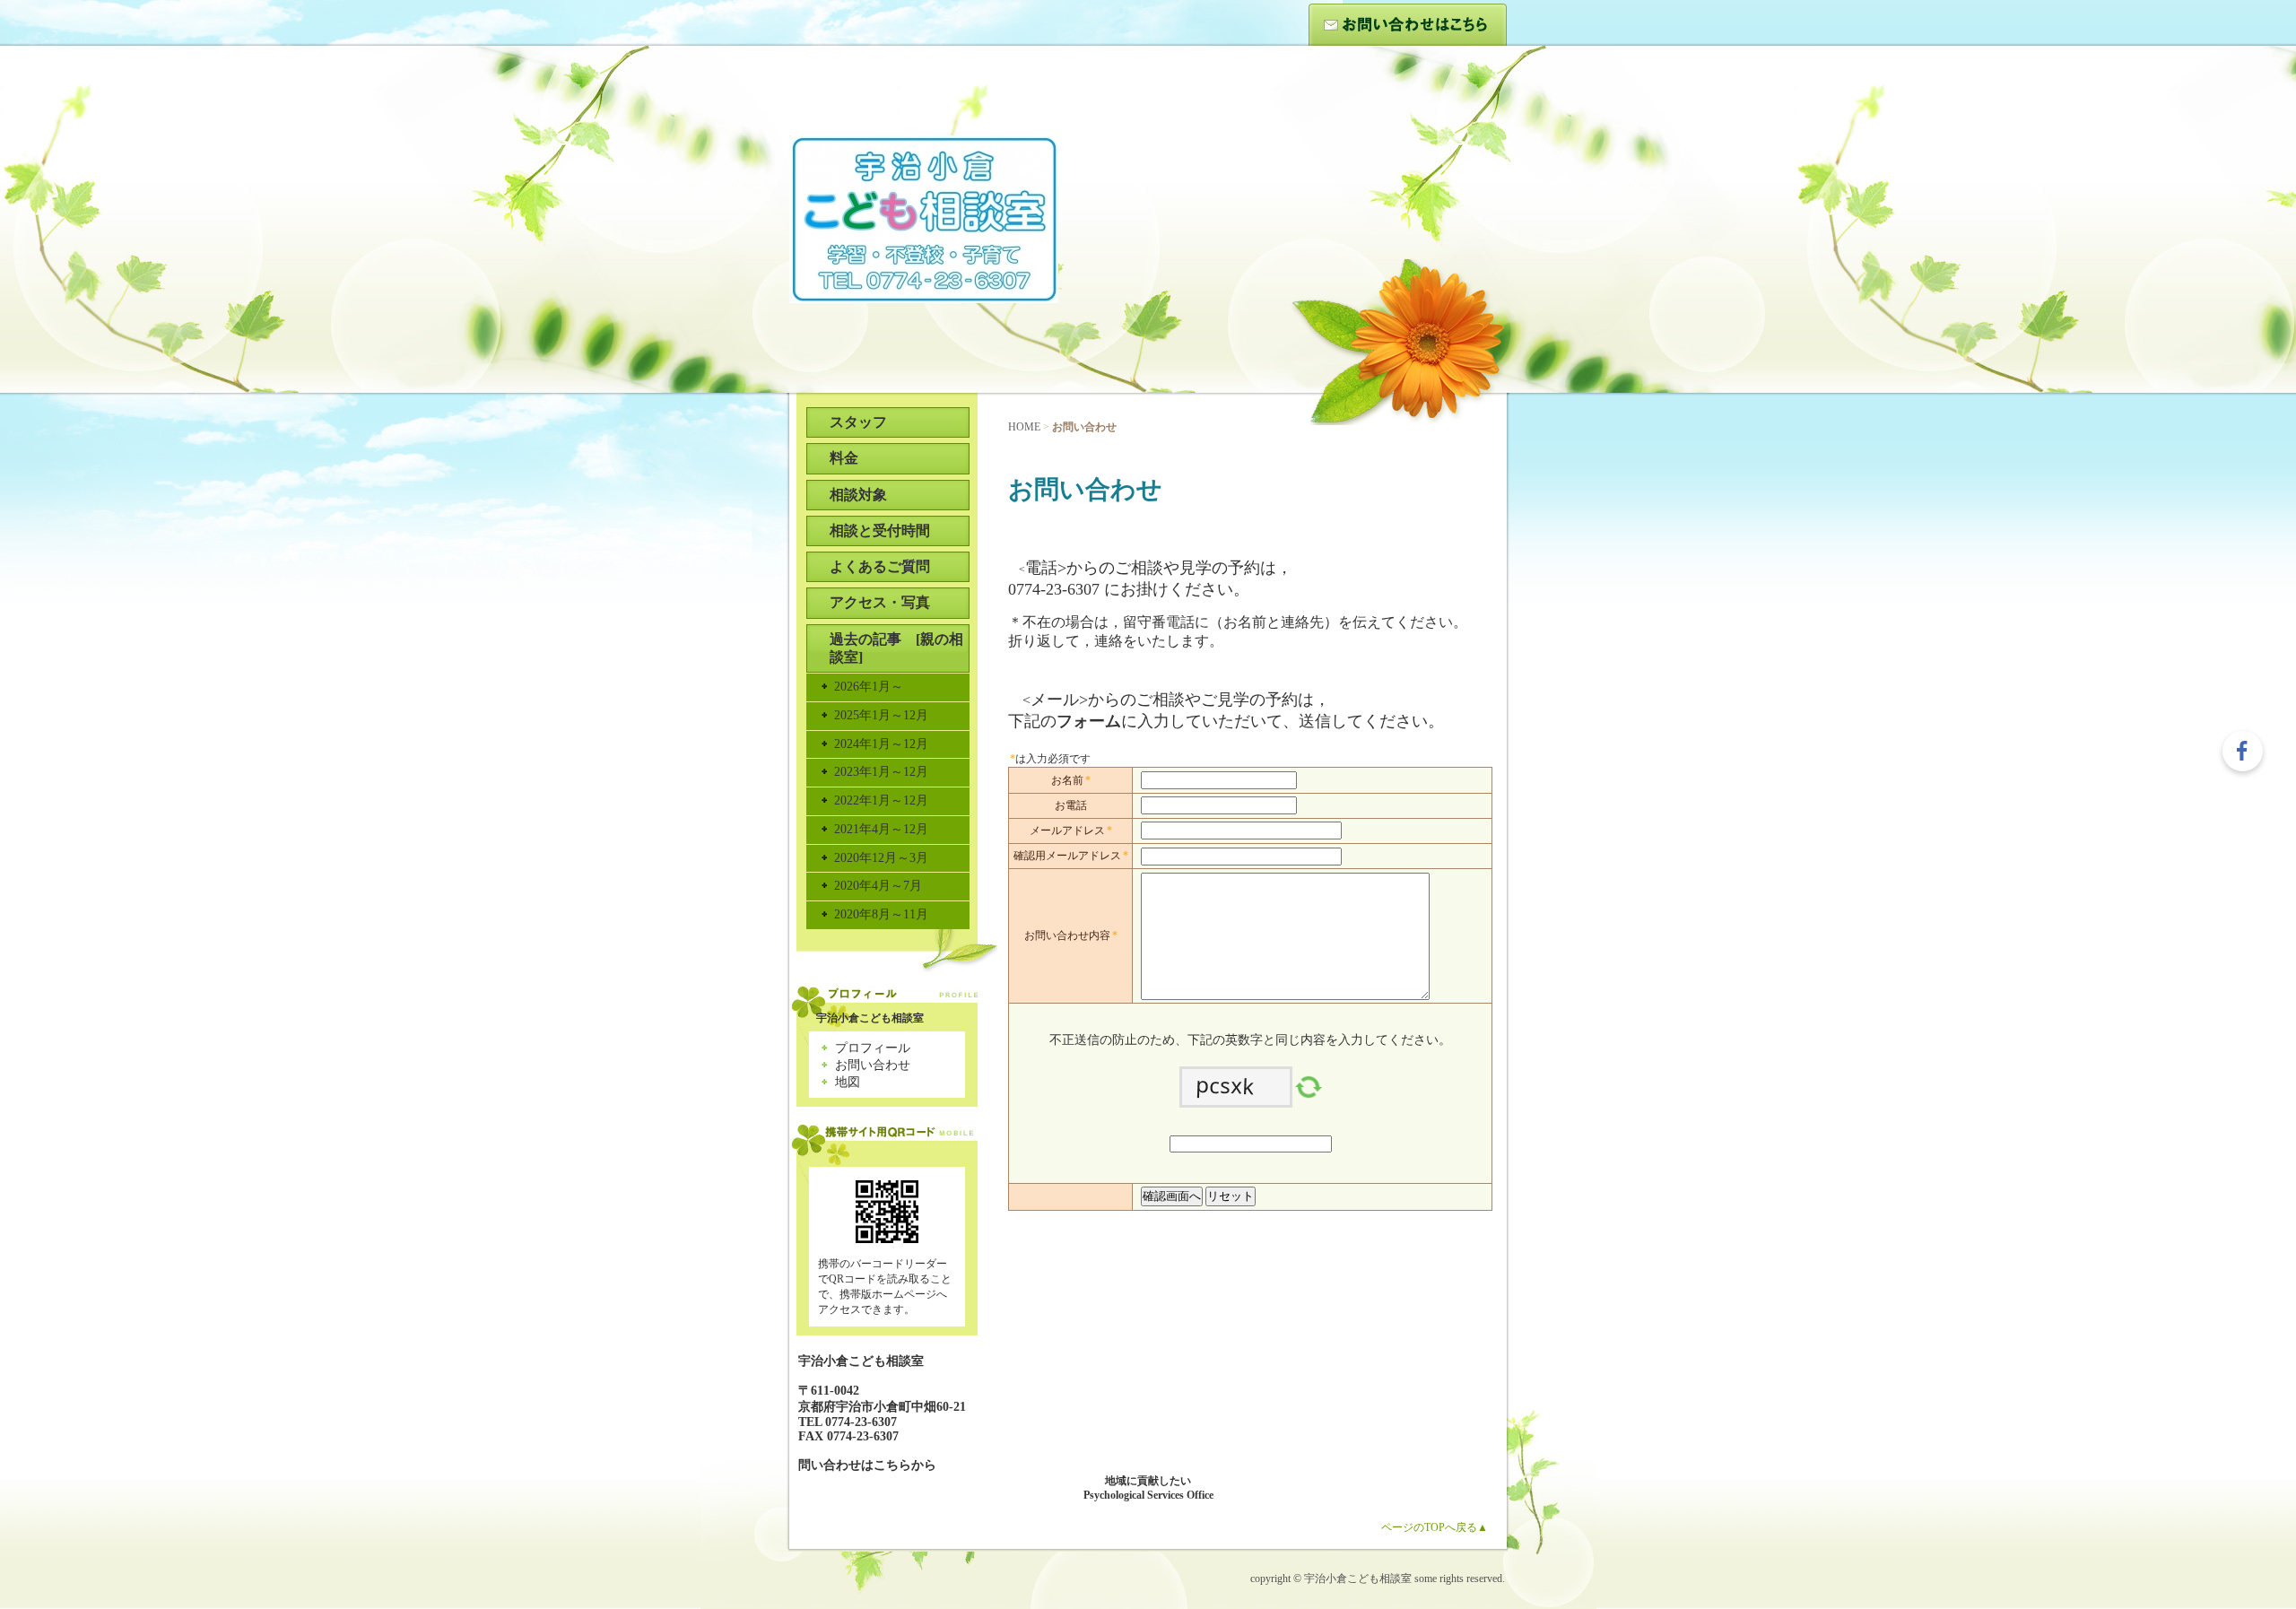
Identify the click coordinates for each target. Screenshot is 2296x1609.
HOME (1024, 427)
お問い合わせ (1408, 25)
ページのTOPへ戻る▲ (1435, 1527)
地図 (848, 1082)
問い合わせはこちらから (867, 1465)
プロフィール (873, 1048)
